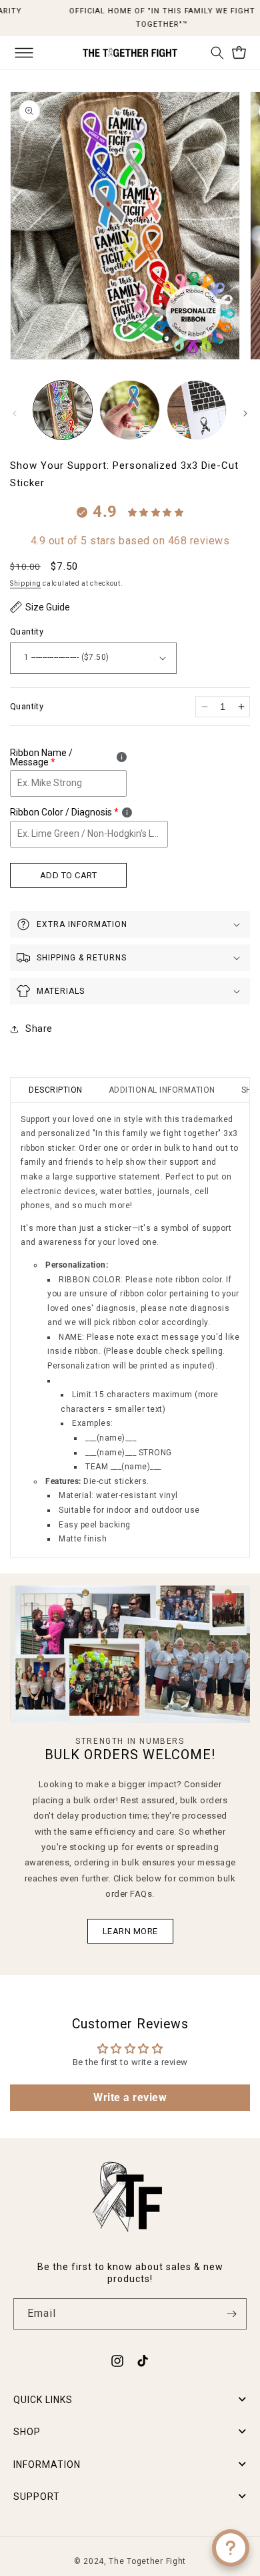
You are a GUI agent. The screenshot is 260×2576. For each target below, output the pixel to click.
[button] (24, 53)
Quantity (27, 631)
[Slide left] (15, 413)
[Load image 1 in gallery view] (63, 410)
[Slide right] (245, 413)
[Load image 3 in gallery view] (197, 410)
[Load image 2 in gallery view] (129, 410)
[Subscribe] (231, 2314)
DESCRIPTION (56, 1090)
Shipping (26, 583)
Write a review (130, 2097)
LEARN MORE (130, 1930)
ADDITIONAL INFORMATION (162, 1090)
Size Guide (48, 607)
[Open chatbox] (231, 2548)
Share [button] (39, 1029)
